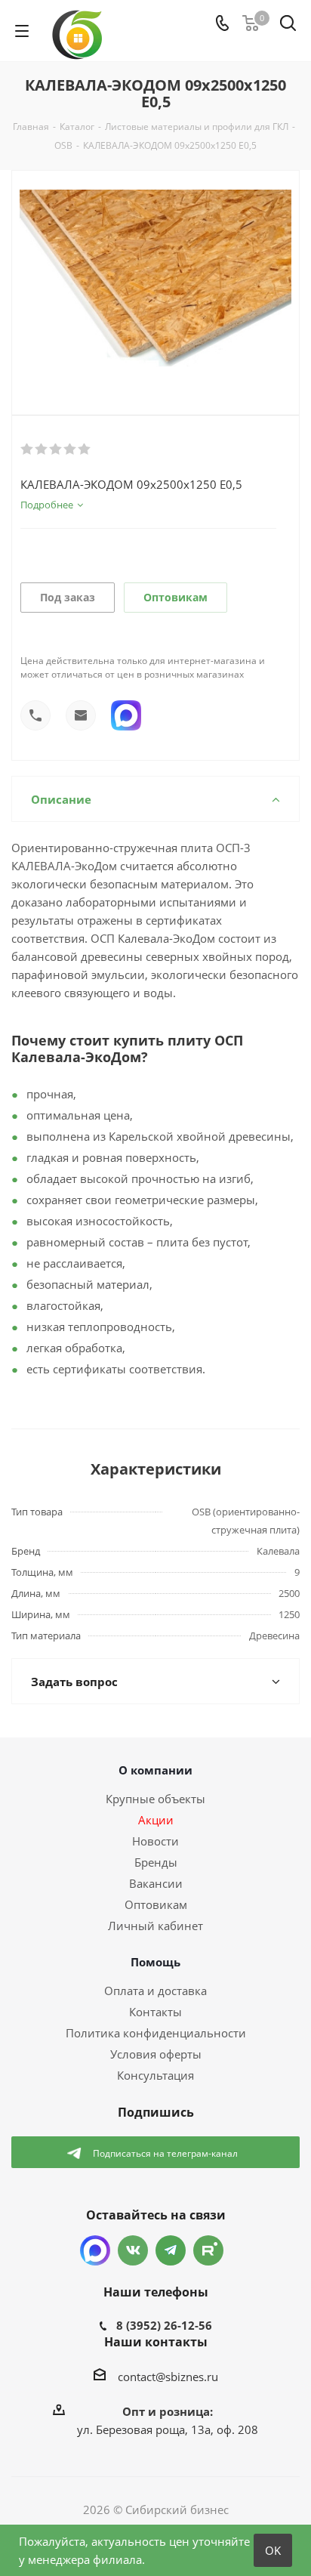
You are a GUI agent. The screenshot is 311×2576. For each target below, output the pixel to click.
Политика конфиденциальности (156, 2033)
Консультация (155, 2075)
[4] (71, 449)
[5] (85, 449)
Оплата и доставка (155, 1991)
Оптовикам (176, 597)
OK (273, 2550)
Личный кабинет (155, 1926)
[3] (56, 449)
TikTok (208, 2250)
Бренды (156, 1862)
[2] (42, 449)
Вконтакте (133, 2250)
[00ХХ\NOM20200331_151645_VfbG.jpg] (155, 280)
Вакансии (156, 1883)
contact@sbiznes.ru (168, 2377)
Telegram (171, 2250)
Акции (156, 1820)
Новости (155, 1841)
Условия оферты (156, 2054)
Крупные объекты (155, 1799)
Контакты (155, 2012)
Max (95, 2250)
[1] (28, 449)
